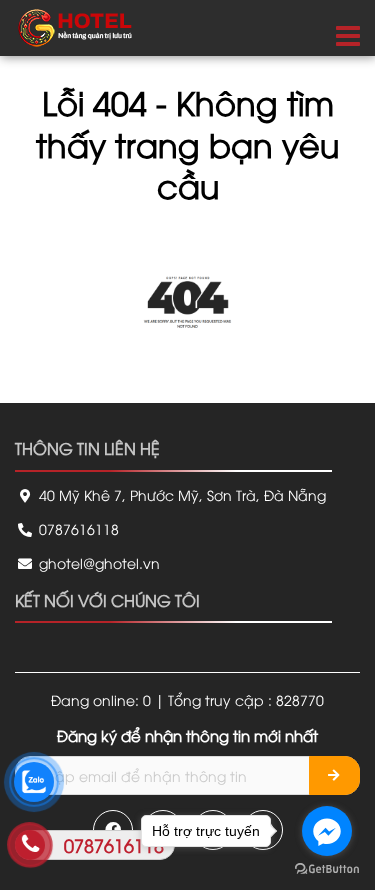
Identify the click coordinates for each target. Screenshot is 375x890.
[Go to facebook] (327, 831)
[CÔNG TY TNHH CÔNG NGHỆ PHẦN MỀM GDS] (75, 25)
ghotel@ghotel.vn (97, 562)
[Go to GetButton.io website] (327, 869)
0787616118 (77, 528)
